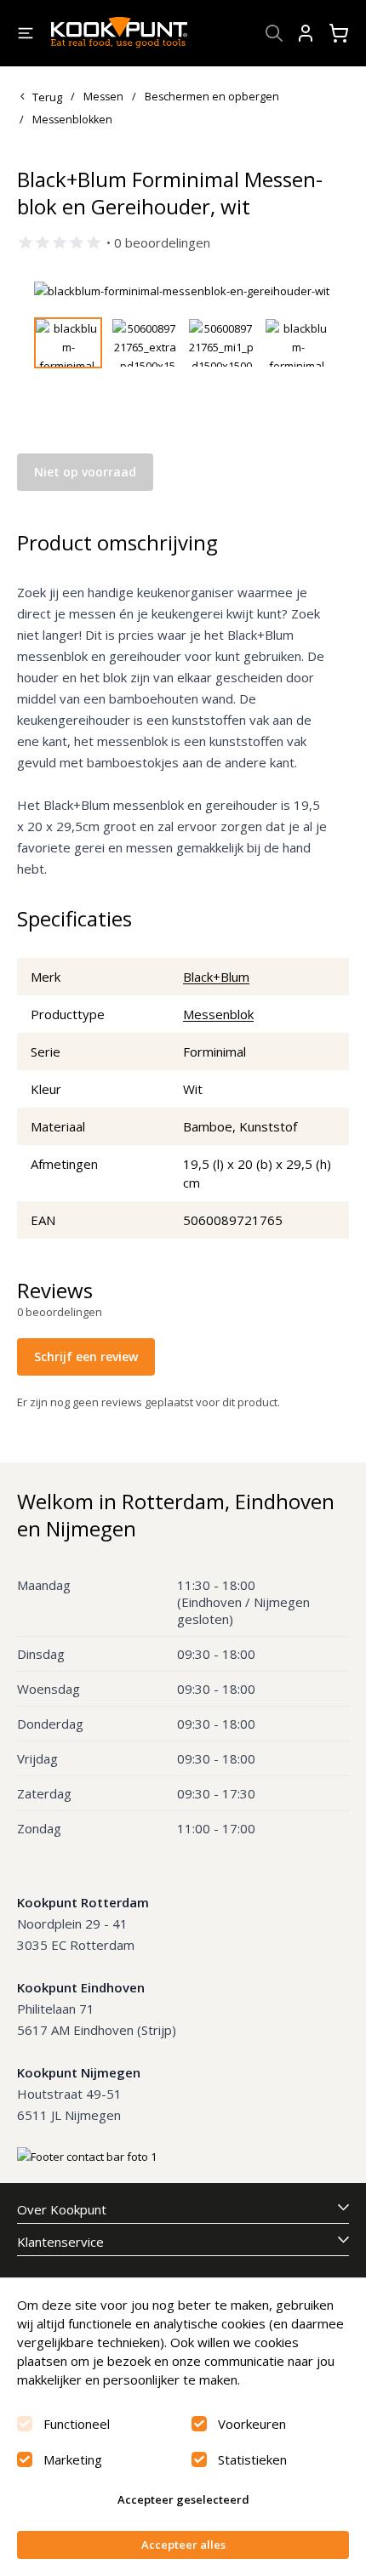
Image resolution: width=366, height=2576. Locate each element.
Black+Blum (216, 977)
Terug (47, 97)
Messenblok (218, 1014)
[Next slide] (309, 291)
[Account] (306, 33)
